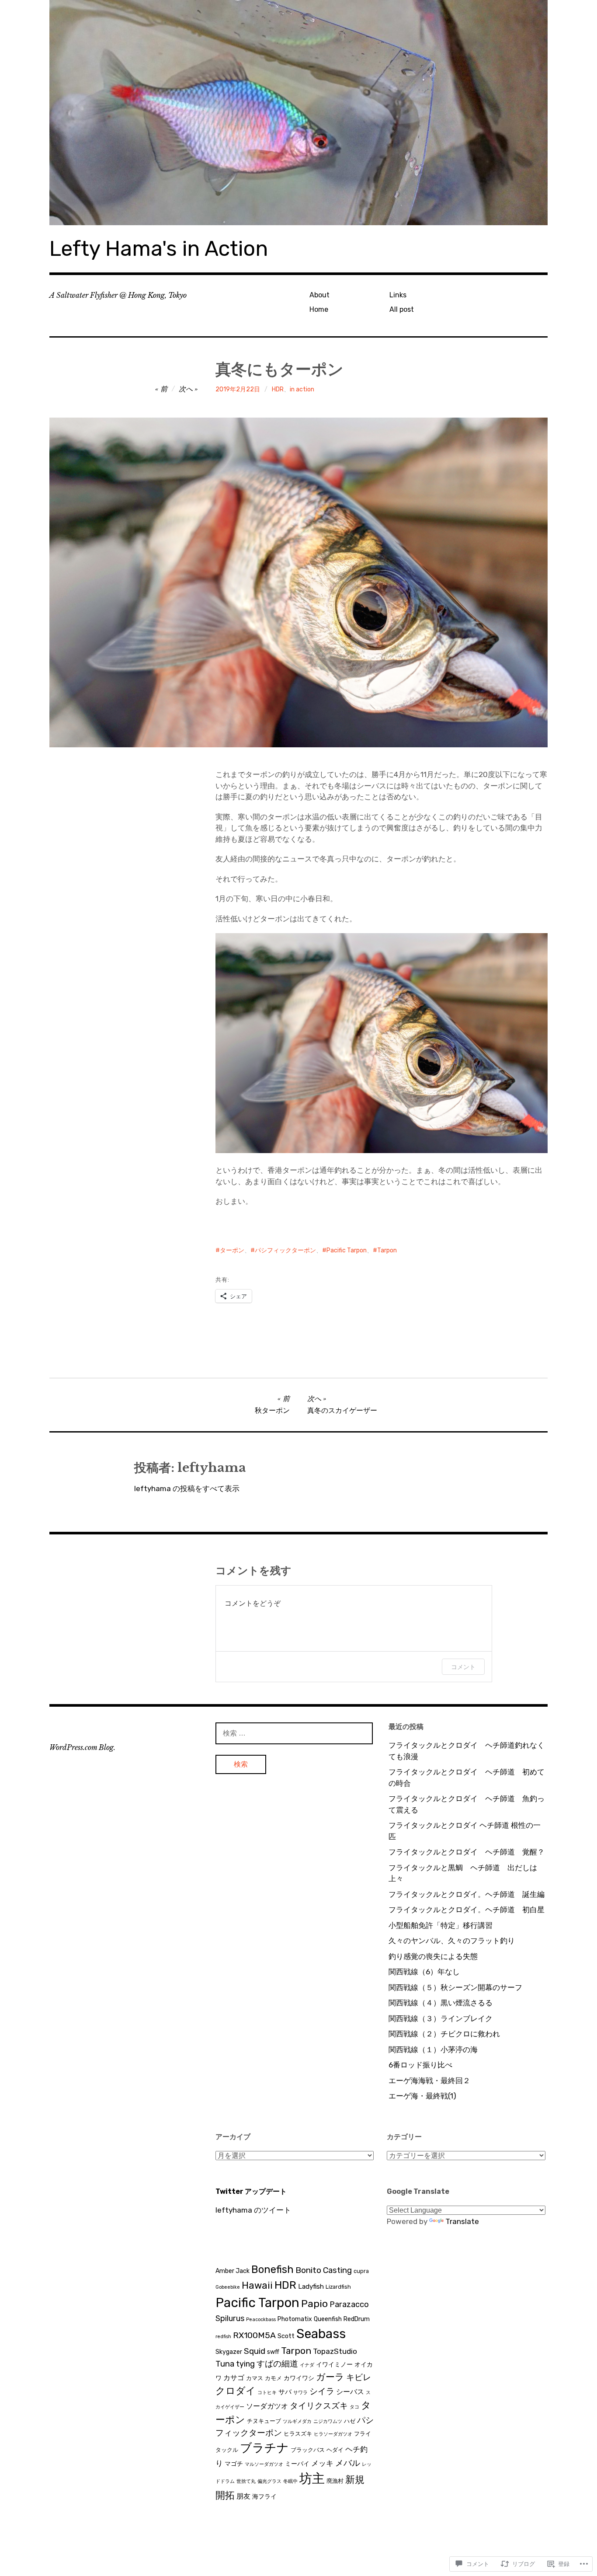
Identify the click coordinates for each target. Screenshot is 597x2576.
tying (245, 2364)
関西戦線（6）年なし (424, 1972)
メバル (348, 2463)
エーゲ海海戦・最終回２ (429, 2081)
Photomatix (295, 2319)
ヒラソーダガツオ (333, 2434)
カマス (255, 2378)
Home (319, 309)
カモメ (273, 2378)
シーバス (350, 2392)
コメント (463, 1667)
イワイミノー (334, 2365)
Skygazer (229, 2352)
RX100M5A (254, 2335)
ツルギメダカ (297, 2421)
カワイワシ (299, 2378)
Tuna (225, 2364)
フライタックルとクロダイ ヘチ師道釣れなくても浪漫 (467, 1751)
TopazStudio (335, 2351)
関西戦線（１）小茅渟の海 (433, 2050)
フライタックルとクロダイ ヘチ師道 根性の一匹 (465, 1831)
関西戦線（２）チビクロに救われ (444, 2034)
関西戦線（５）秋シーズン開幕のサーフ (455, 1987)
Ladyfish (311, 2287)
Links (398, 295)
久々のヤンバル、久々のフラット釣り (452, 1941)
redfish (223, 2337)
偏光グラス (269, 2481)
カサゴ (234, 2378)
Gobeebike (228, 2287)
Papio (314, 2304)
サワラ (300, 2393)
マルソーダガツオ (264, 2464)
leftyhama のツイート (253, 2210)
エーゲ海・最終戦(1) (422, 2096)
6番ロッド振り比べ (420, 2065)
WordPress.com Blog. (82, 1747)
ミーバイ (297, 2464)
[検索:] (294, 1733)
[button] (382, 1043)
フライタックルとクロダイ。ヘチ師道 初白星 (467, 1910)
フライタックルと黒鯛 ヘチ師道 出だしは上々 (463, 1873)
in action (302, 389)
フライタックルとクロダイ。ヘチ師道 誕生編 (467, 1894)
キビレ (359, 2377)
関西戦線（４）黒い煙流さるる (441, 2003)
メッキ (322, 2463)
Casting (337, 2270)
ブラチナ (264, 2448)
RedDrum (357, 2319)
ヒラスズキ (298, 2434)
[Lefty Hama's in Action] (298, 113)
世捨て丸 (246, 2481)
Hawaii (257, 2285)
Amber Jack (233, 2271)
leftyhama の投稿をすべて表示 (187, 1488)
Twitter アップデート (251, 2191)
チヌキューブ (264, 2421)
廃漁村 (335, 2481)
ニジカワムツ (328, 2421)
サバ (285, 2392)
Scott (286, 2336)
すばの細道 (277, 2364)
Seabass (321, 2334)
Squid (255, 2351)
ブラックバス (308, 2450)
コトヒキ (267, 2393)
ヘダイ (335, 2450)
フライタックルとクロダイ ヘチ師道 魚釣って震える (467, 1804)
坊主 (312, 2478)
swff (273, 2352)
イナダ (307, 2365)
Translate (462, 2221)
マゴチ (234, 2464)
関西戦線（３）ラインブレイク (441, 2018)
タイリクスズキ (319, 2406)
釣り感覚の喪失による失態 (433, 1956)
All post (402, 309)
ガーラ (330, 2377)
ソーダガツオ (267, 2406)
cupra (361, 2271)
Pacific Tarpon (347, 1250)
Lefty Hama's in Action (159, 249)
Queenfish (328, 2319)
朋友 (243, 2496)
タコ (354, 2407)
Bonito (308, 2270)
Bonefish (272, 2269)
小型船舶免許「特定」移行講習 (441, 1925)
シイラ (322, 2391)
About (319, 295)
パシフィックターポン (285, 1250)
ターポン (232, 1250)
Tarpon (387, 1250)
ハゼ (350, 2421)
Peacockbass (261, 2320)
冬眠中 (290, 2481)
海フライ (264, 2497)
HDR (278, 389)
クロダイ (236, 2391)
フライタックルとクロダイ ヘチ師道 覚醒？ (467, 1852)
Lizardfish (338, 2287)
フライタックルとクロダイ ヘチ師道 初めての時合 (467, 1778)
